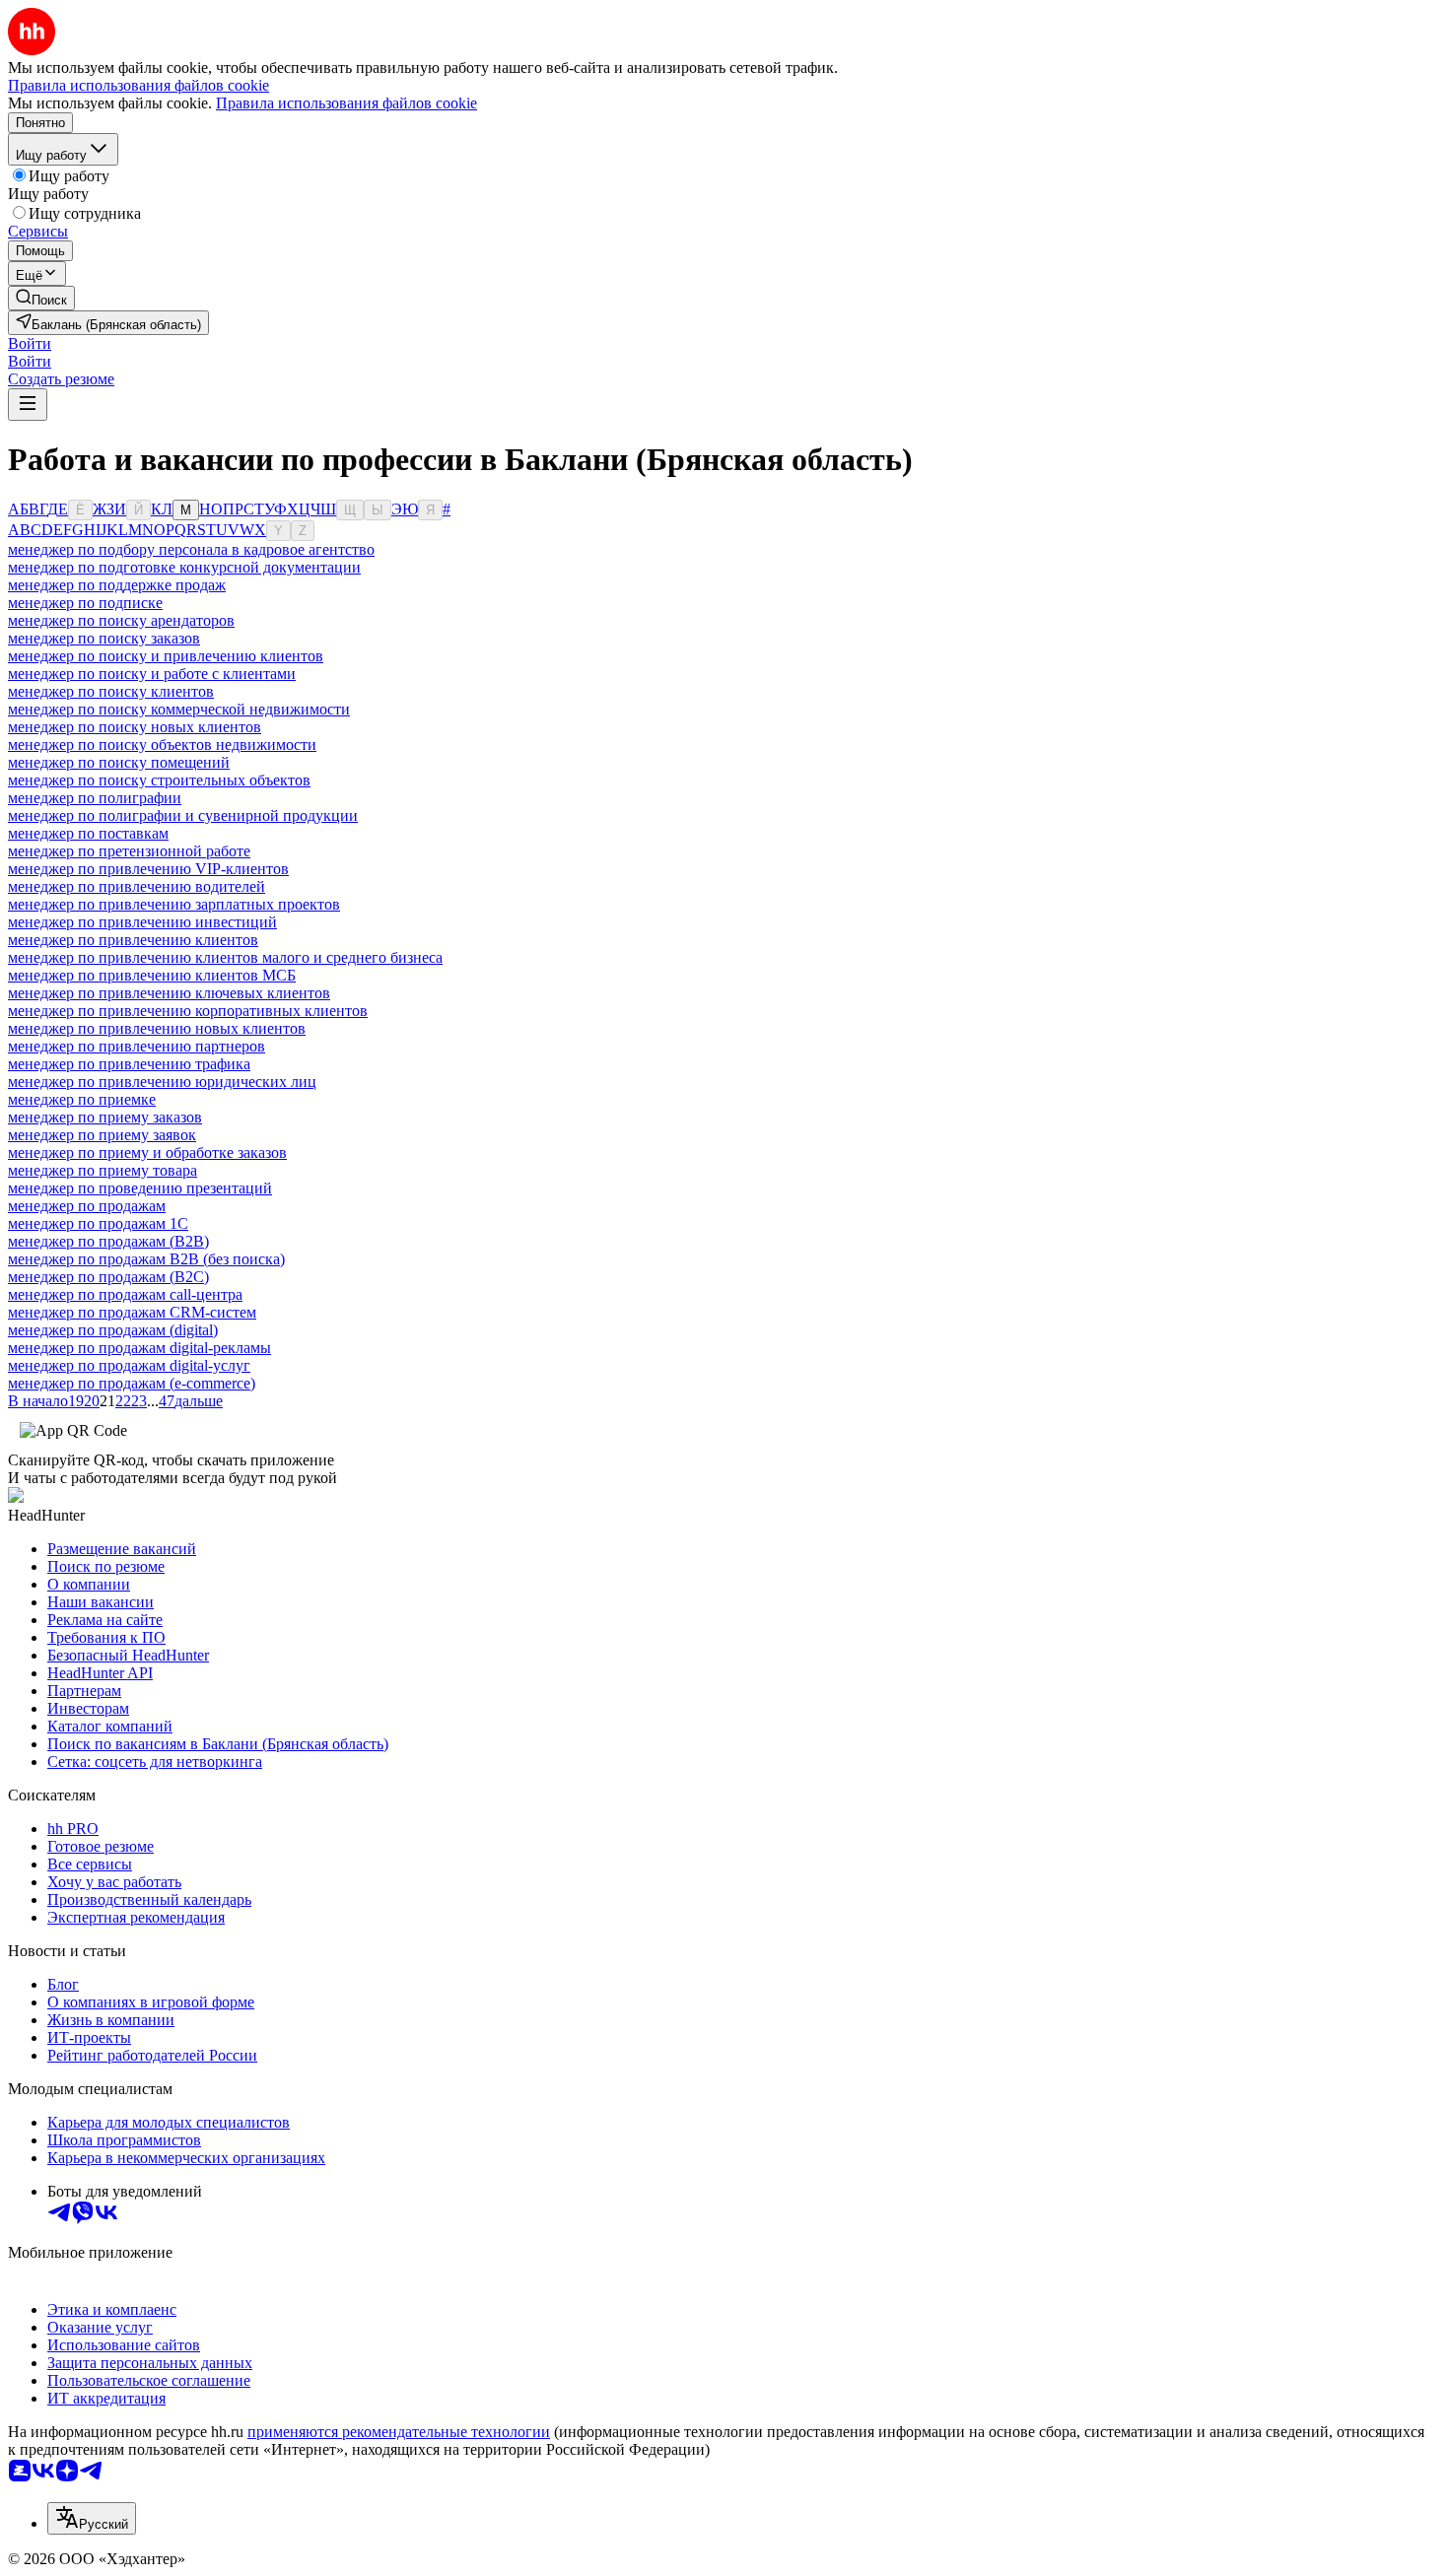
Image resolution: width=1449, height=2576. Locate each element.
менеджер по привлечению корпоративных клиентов (188, 1011)
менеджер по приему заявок (102, 1135)
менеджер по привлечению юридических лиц (162, 1082)
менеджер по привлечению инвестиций (142, 922)
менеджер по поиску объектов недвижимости (162, 745)
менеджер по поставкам (88, 833)
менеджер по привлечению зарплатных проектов (174, 904)
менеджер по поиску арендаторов (121, 620)
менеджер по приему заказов (105, 1117)
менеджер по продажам (87, 1206)
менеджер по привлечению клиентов (133, 940)
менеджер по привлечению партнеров (137, 1046)
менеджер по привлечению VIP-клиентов (148, 869)
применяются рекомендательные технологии (399, 2432)
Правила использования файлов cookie (346, 103)
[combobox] (92, 2518)
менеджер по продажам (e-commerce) (132, 1383)
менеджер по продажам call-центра (125, 1294)
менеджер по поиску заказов (104, 638)
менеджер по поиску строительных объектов (159, 780)
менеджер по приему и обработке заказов (147, 1152)
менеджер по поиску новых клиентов (135, 727)
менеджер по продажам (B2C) (108, 1277)
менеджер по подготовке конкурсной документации (184, 567)
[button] (30, 343)
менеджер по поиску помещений (119, 762)
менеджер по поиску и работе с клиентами (152, 674)
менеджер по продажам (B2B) (108, 1241)
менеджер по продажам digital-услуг (129, 1365)
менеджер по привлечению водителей (137, 886)
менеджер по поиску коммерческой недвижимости (179, 709)
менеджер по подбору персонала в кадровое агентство (191, 549)
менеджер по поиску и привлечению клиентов (166, 656)
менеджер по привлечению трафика (129, 1064)
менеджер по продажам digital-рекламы (139, 1348)
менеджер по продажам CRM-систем (132, 1312)
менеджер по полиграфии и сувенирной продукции (183, 815)
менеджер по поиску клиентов (111, 691)
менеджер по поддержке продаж (117, 585)
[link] (41, 298)
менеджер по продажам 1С (98, 1223)
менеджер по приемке (82, 1099)
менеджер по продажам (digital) (113, 1330)
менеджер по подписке (85, 603)
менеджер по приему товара (103, 1170)
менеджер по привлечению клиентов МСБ (152, 975)
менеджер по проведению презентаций (140, 1188)
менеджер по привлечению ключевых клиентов (169, 993)
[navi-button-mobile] (28, 405)
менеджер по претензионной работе (129, 851)
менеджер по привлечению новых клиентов (157, 1028)
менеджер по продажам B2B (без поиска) (146, 1259)
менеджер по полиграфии (95, 798)
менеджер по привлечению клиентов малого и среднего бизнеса (225, 957)
